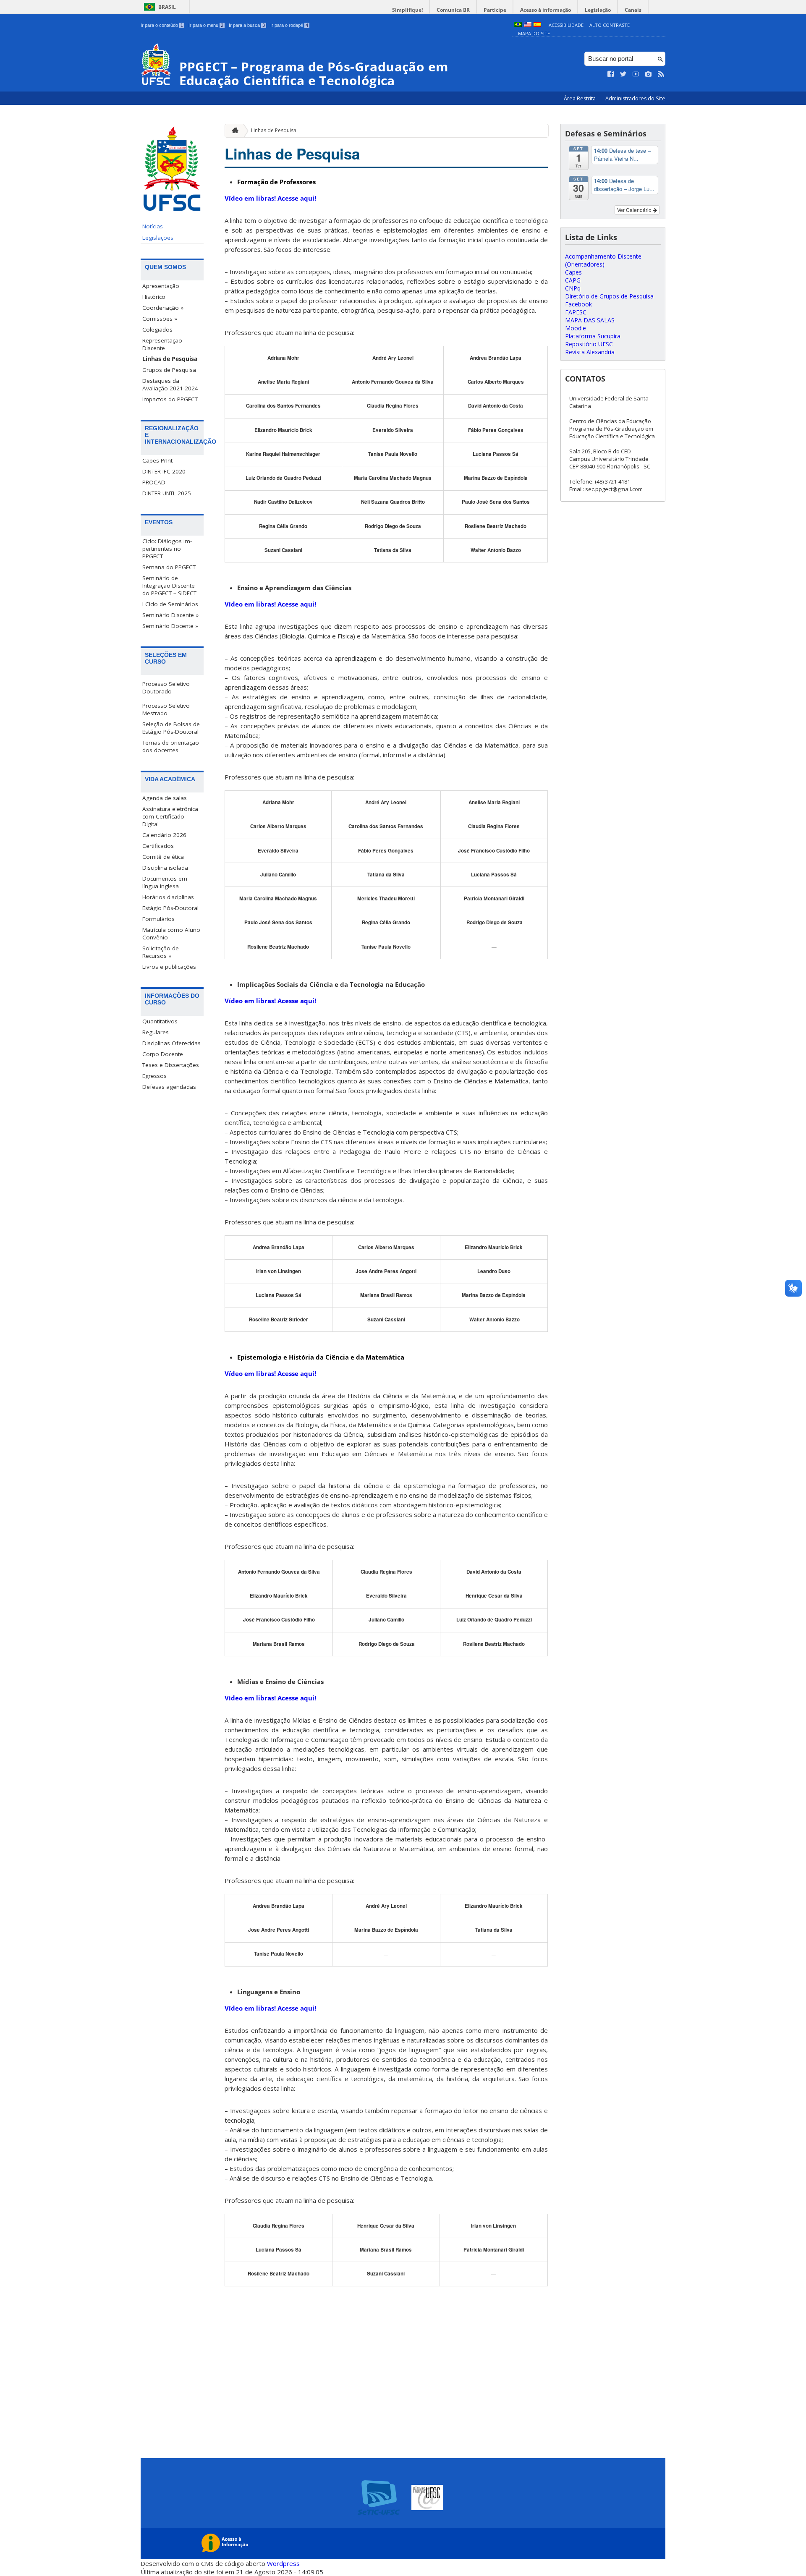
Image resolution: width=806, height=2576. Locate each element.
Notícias (153, 226)
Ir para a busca (247, 25)
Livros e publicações (169, 967)
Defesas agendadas (169, 1087)
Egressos (154, 1076)
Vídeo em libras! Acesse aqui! (270, 198)
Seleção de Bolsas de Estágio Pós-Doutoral (171, 728)
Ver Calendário (635, 210)
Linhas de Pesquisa (170, 359)
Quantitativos (160, 1021)
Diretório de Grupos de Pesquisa (609, 296)
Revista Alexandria (590, 352)
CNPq (573, 288)
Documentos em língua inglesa (165, 882)
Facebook (578, 304)
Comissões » (160, 319)
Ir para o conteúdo (162, 25)
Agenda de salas (165, 798)
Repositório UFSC (589, 344)
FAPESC (576, 312)
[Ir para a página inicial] (233, 131)
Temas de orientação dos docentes (171, 746)
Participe (495, 10)
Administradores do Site (635, 98)
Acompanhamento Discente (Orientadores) (603, 260)
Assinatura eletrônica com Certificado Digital (170, 816)
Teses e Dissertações (171, 1065)
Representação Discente (162, 344)
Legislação (598, 10)
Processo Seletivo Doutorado (166, 688)
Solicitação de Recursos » (161, 952)
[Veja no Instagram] (649, 74)
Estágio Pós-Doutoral (170, 908)
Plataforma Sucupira (593, 336)
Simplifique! (407, 10)
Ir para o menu (206, 25)
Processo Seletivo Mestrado (166, 709)
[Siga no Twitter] (623, 74)
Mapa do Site (534, 33)
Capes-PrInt (157, 460)
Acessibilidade (566, 25)
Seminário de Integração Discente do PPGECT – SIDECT (169, 586)
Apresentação (161, 286)
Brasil (167, 7)
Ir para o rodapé (289, 25)
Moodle (576, 328)
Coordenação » (163, 308)
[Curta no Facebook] (611, 74)
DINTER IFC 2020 (164, 471)
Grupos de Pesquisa (169, 370)
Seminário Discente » (170, 615)
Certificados (158, 846)
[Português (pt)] (518, 25)
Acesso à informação (546, 10)
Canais (633, 10)
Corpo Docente (163, 1054)
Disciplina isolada (165, 868)
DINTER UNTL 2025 (167, 493)
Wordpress (283, 2563)
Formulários (158, 919)
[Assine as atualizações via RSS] (661, 74)
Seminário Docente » (170, 626)
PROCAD (154, 482)
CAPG (573, 280)
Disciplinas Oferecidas (171, 1043)
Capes (573, 272)
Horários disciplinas (168, 897)
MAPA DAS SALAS (590, 320)
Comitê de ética (163, 857)
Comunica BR (453, 10)
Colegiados (157, 330)
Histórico (154, 297)
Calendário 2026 (164, 835)
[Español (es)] (537, 25)
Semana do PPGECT (169, 567)
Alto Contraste (610, 25)
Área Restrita (580, 98)
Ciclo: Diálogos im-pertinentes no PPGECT (167, 549)
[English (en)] (528, 25)
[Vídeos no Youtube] (636, 74)
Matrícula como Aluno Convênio (171, 934)
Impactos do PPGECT (170, 399)
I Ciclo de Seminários (170, 604)
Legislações (158, 238)
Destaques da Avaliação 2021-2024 (170, 384)
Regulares (156, 1032)
